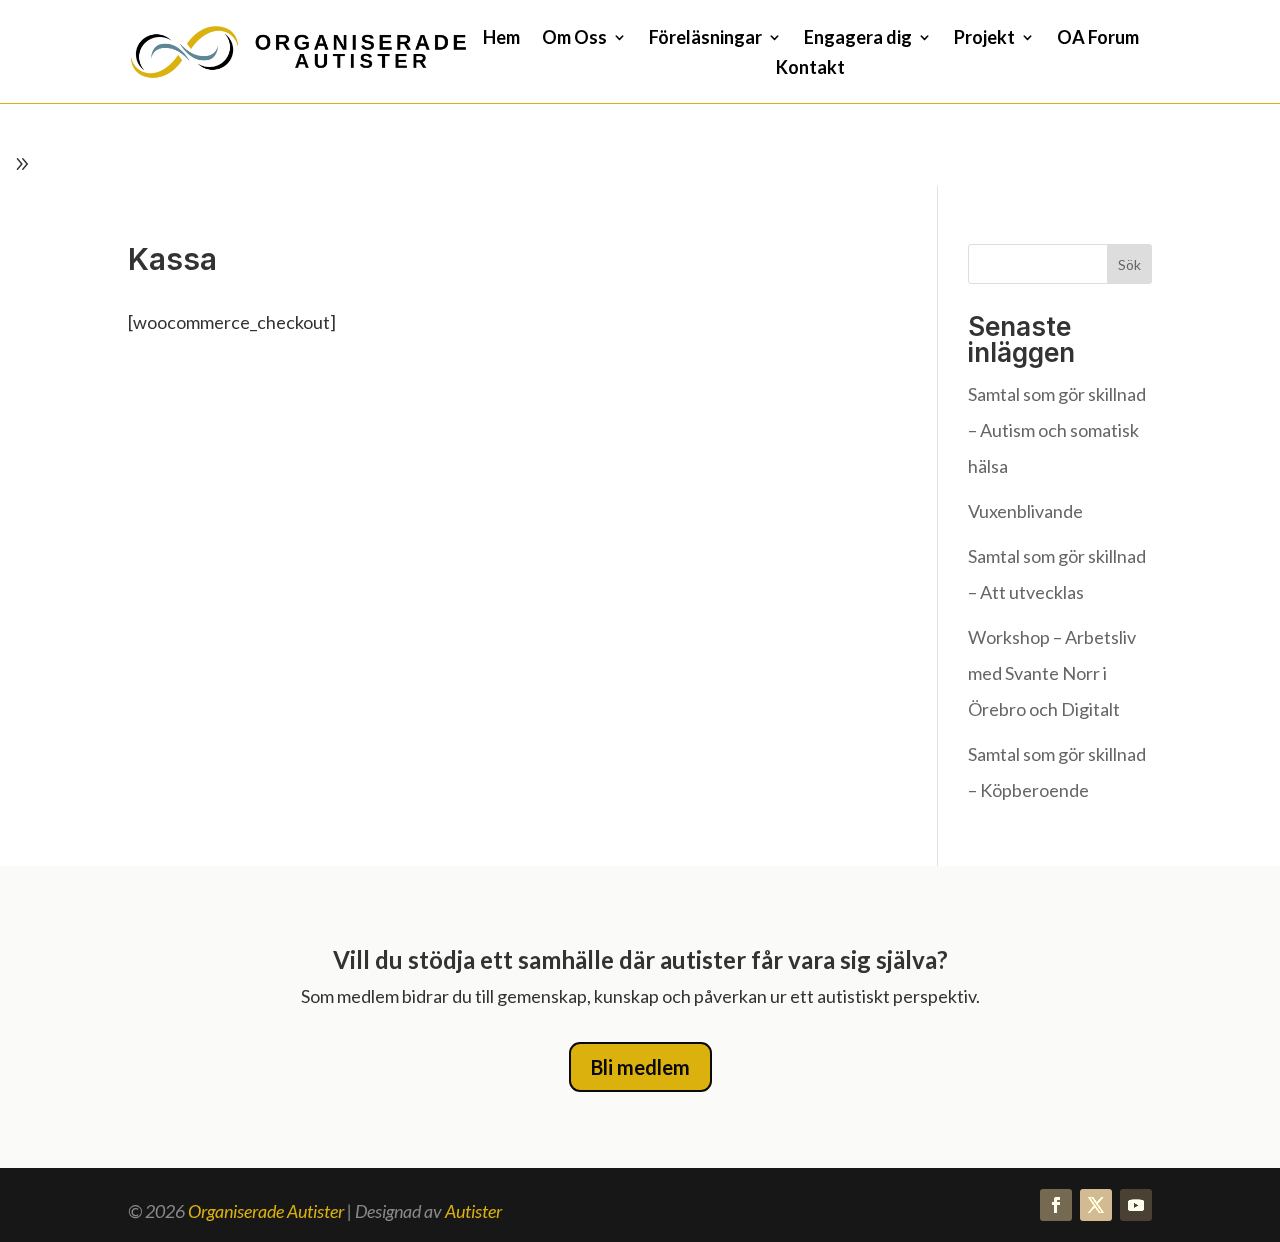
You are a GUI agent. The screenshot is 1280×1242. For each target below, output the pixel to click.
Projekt (984, 39)
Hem (501, 39)
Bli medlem (640, 1067)
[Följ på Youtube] (1136, 1205)
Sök (1129, 264)
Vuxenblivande (1025, 511)
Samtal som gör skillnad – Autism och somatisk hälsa (1057, 430)
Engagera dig (858, 39)
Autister (473, 1211)
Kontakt (810, 69)
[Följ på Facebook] (1056, 1205)
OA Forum (1098, 39)
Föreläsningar (705, 39)
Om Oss (574, 39)
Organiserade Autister (266, 1211)
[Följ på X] (1096, 1205)
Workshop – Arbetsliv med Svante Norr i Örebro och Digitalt (1052, 673)
